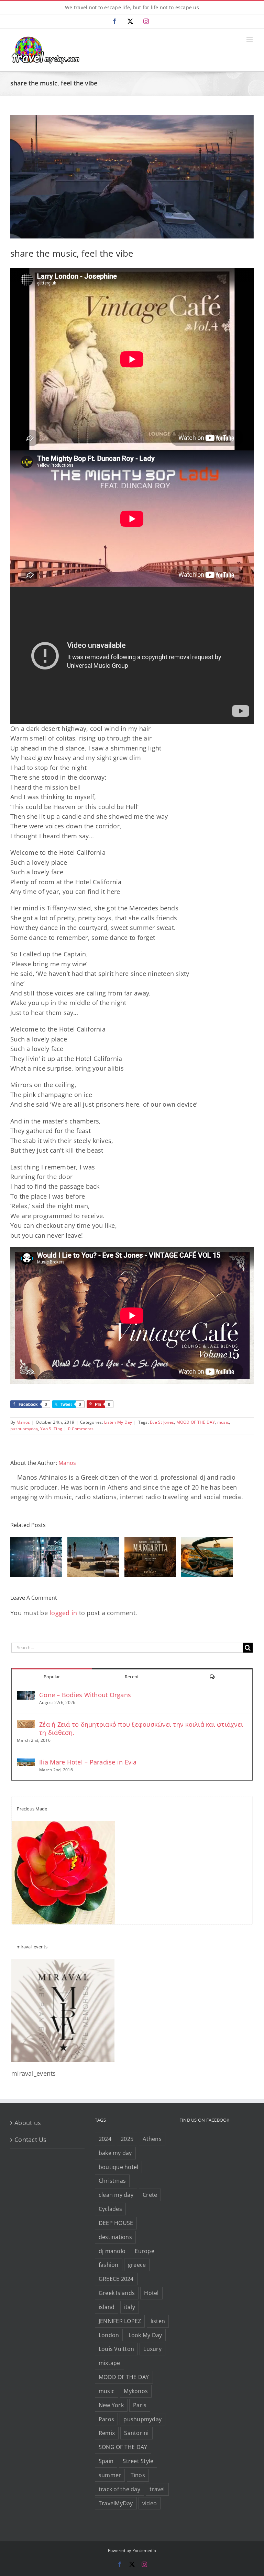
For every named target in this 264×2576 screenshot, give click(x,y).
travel (157, 2489)
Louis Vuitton (116, 2349)
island (107, 2307)
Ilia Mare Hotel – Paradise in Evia (88, 1762)
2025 (127, 2139)
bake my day (115, 2153)
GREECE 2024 (116, 2279)
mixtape (109, 2363)
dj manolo (112, 2251)
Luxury (152, 2349)
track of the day (119, 2489)
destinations (115, 2237)
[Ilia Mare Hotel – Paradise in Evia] (26, 1763)
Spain (106, 2461)
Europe (145, 2251)
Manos (23, 1422)
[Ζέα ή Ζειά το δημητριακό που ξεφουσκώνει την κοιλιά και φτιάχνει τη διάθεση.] (26, 1725)
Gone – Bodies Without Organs (85, 1695)
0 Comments (81, 1429)
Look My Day (145, 2335)
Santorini (136, 2433)
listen (158, 2321)
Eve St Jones (162, 1422)
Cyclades (110, 2209)
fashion (109, 2265)
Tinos (138, 2475)
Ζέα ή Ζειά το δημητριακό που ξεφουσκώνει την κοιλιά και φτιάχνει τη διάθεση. (141, 1728)
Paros (106, 2419)
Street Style (138, 2461)
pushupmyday (24, 1429)
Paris (140, 2405)
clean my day (116, 2195)
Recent (132, 1677)
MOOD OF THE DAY (196, 1422)
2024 (105, 2139)
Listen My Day (118, 1422)
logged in (63, 1613)
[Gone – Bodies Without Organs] (26, 1695)
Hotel (151, 2293)
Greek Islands (117, 2293)
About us (28, 2123)
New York (111, 2405)
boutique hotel (119, 2167)
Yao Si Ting (51, 1429)
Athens (152, 2139)
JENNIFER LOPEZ (120, 2321)
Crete (150, 2195)
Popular (52, 1677)
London (109, 2335)
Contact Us (31, 2140)
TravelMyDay (116, 2503)
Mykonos (136, 2391)
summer (110, 2475)
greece (137, 2265)
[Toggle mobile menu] (250, 39)
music (223, 1422)
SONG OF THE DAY (123, 2447)
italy (130, 2307)
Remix (107, 2433)
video (150, 2503)
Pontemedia (144, 2550)
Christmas (112, 2181)
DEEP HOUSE (116, 2223)
